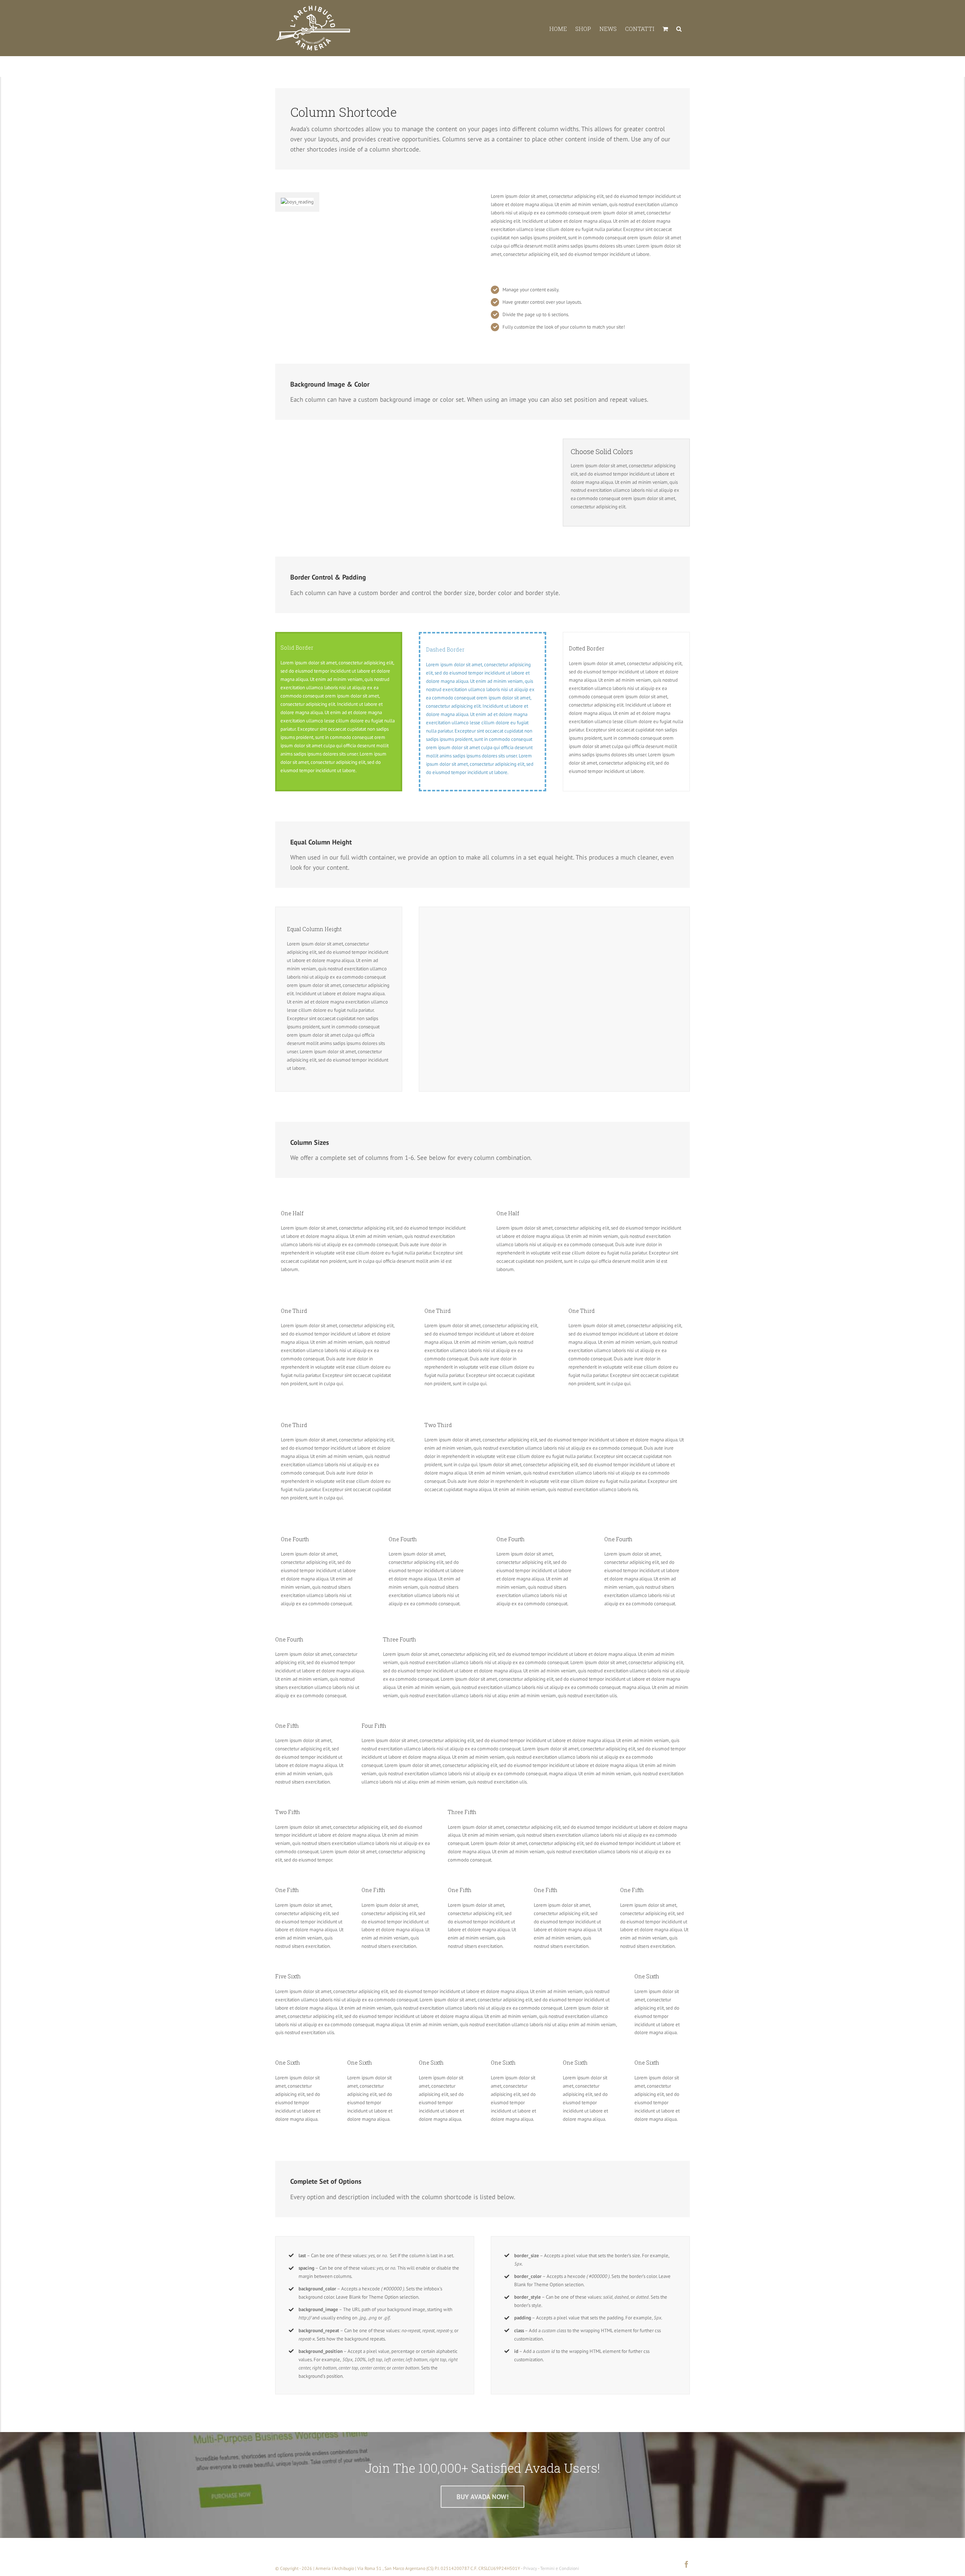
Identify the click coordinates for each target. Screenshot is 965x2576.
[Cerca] (679, 28)
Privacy (530, 2568)
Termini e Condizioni (560, 2568)
